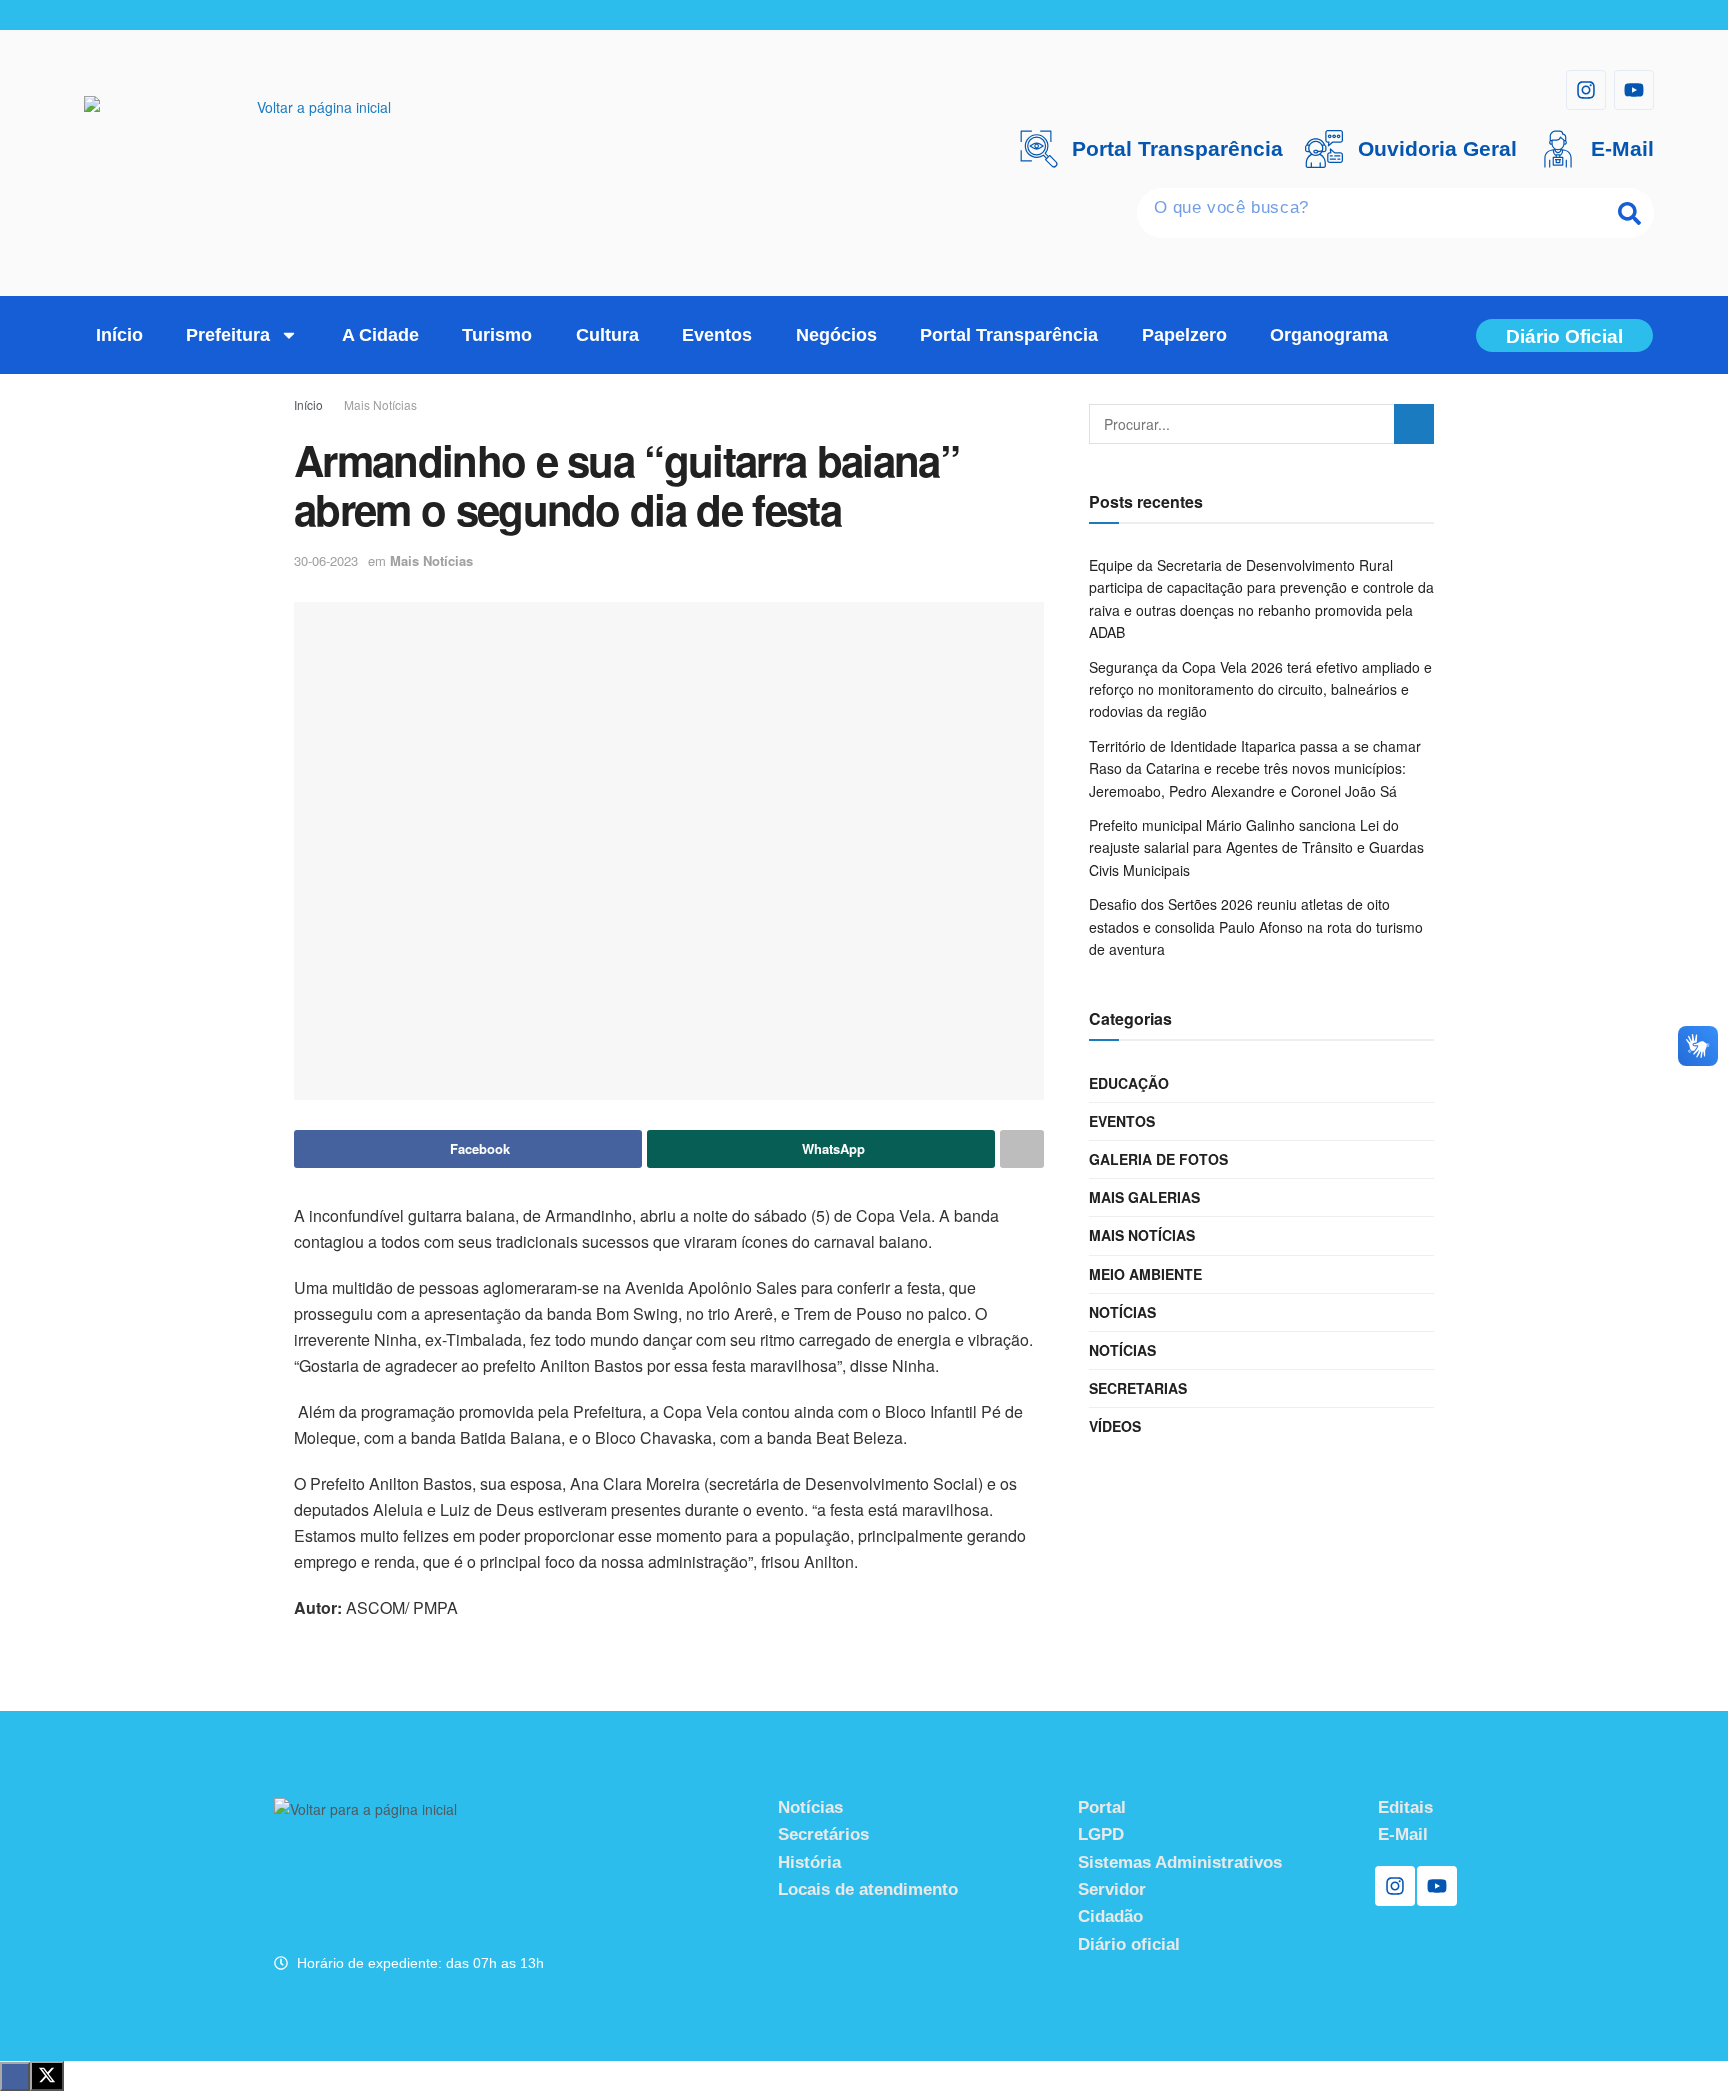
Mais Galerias (1144, 1197)
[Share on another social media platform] (1022, 1149)
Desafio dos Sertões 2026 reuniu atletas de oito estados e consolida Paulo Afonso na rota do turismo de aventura (1256, 926)
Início (119, 335)
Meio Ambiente (1145, 1274)
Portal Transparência (1009, 335)
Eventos (717, 335)
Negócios (836, 335)
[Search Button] (1414, 424)
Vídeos (1115, 1426)
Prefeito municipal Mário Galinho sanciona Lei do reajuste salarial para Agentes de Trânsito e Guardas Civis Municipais (1256, 847)
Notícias (1122, 1312)
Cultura (607, 335)
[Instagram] (1586, 90)
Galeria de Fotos (1158, 1159)
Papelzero (1184, 335)
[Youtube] (1634, 90)
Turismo (497, 335)
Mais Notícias (380, 404)
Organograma (1329, 335)
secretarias (1138, 1388)
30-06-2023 (326, 560)
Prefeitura (228, 335)
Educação (1129, 1083)
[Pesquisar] (1629, 213)
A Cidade (380, 335)
